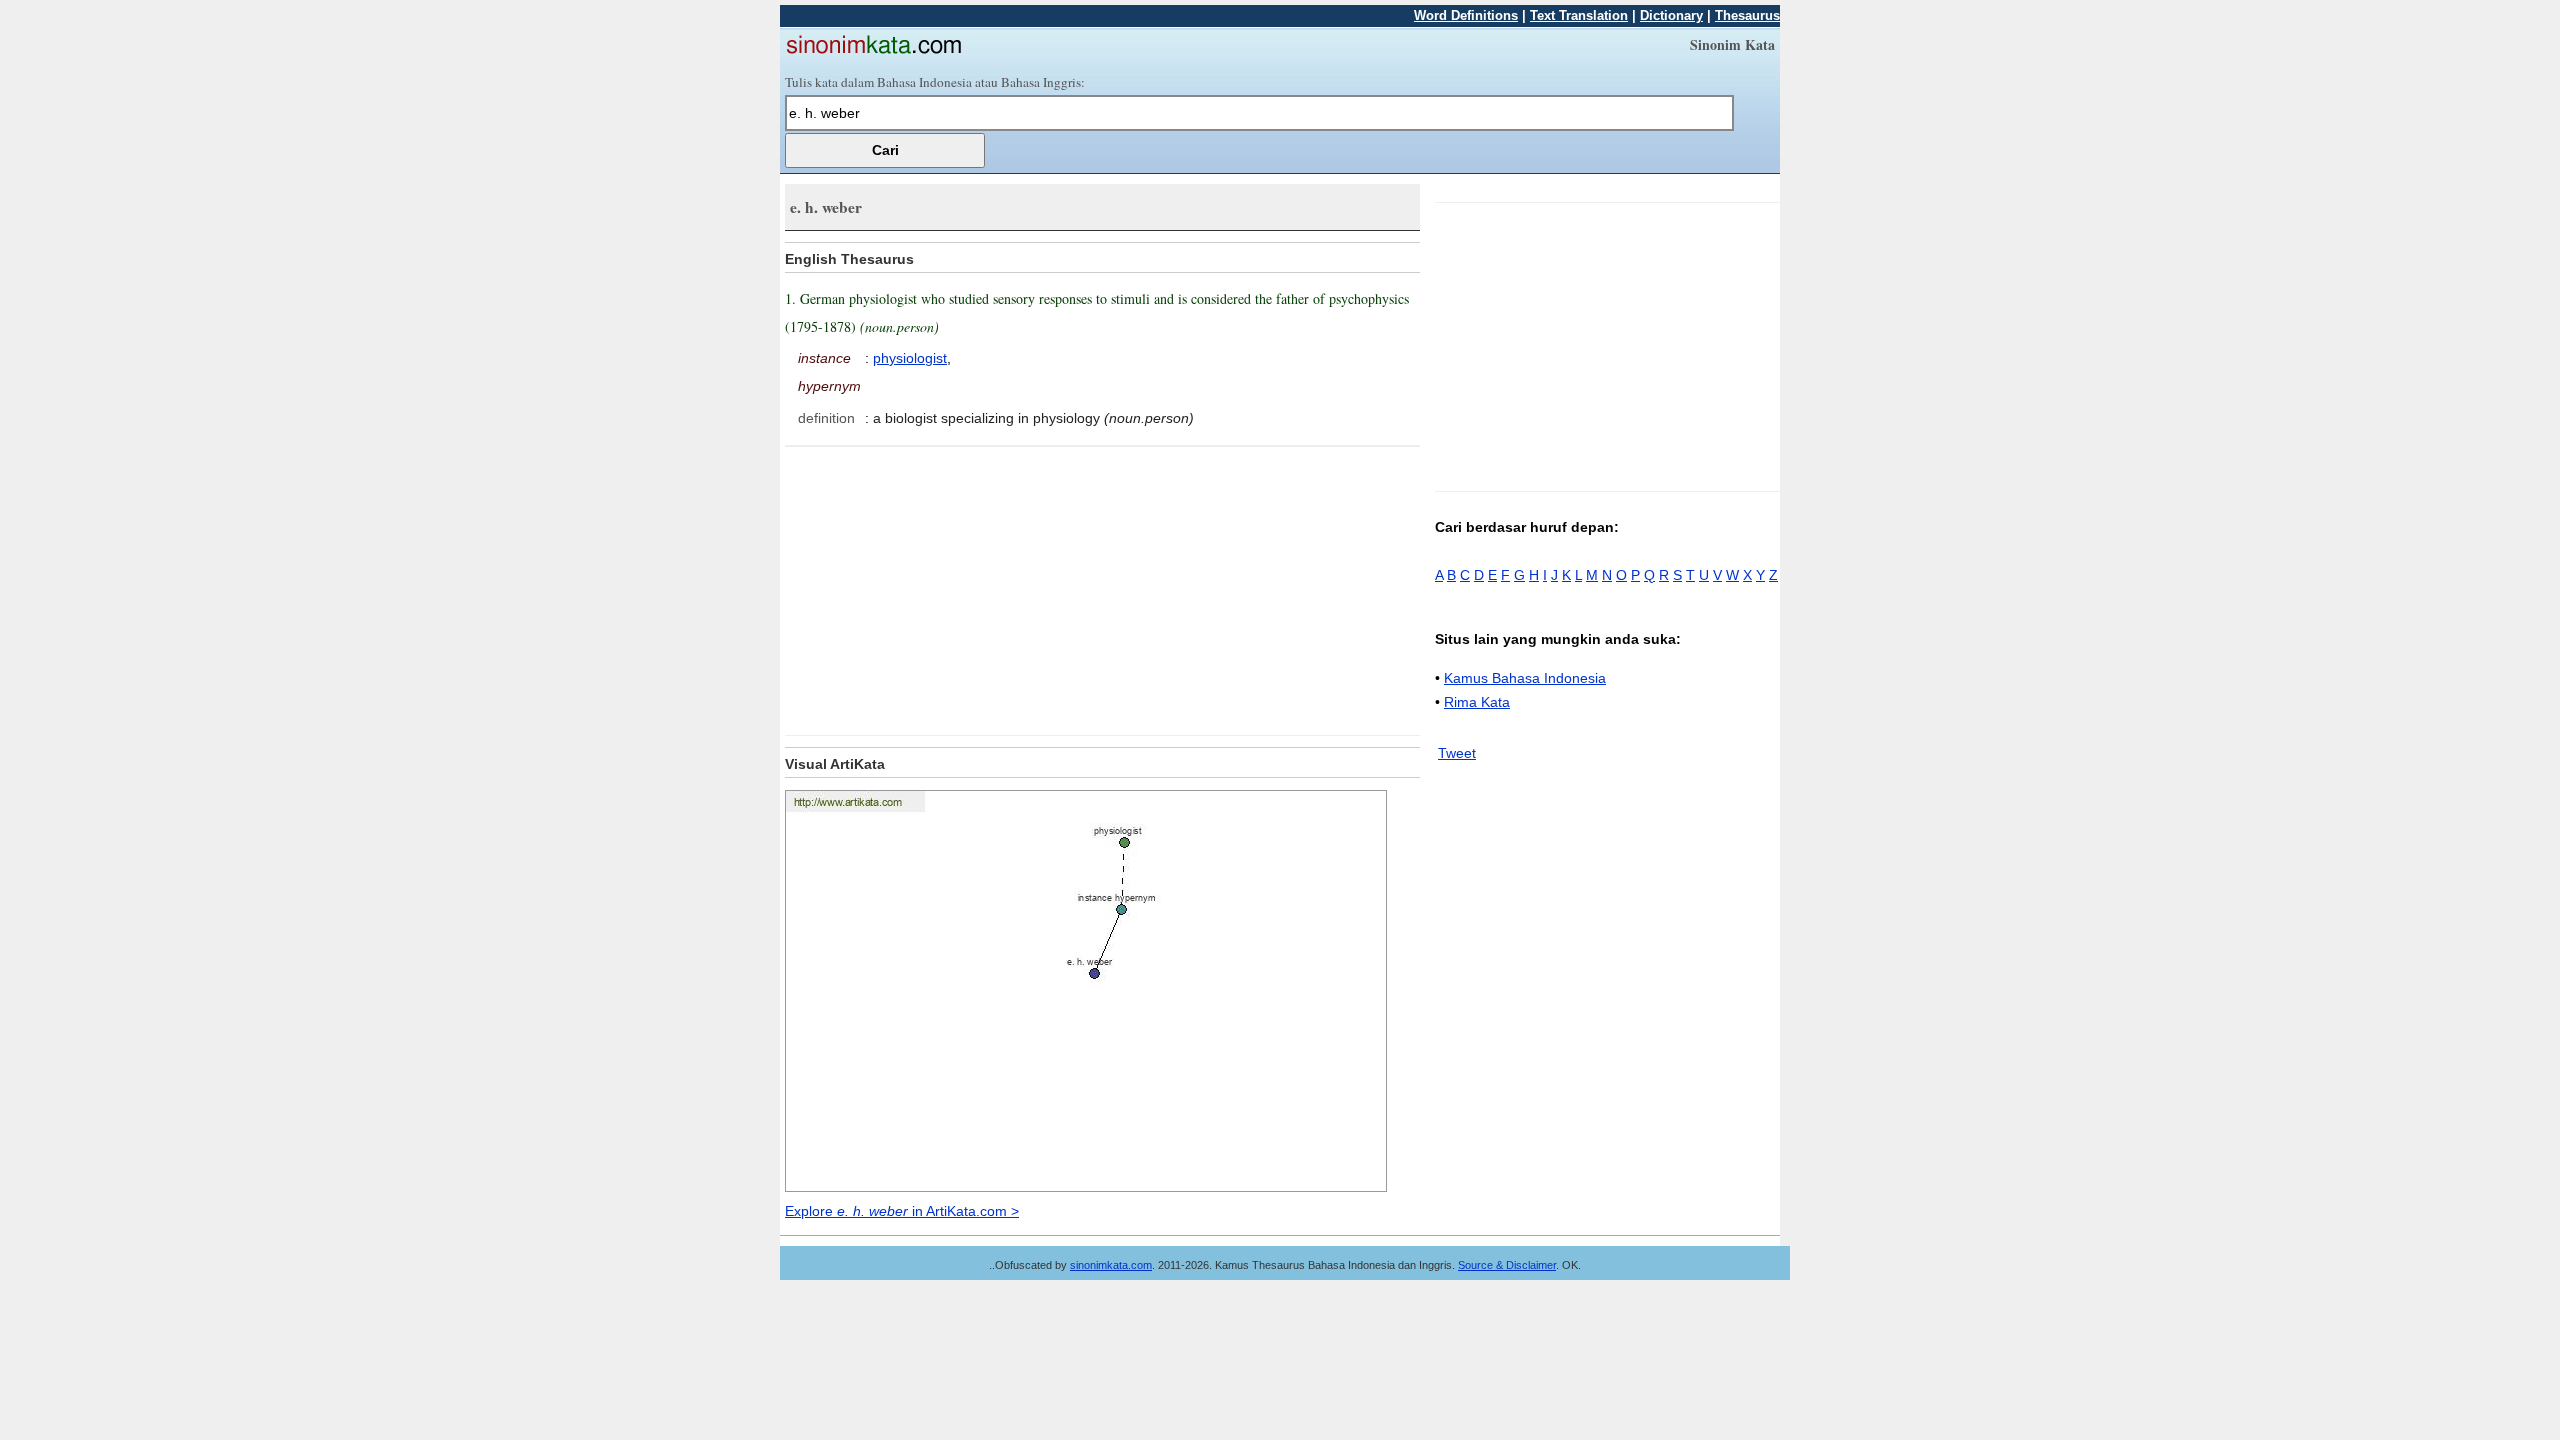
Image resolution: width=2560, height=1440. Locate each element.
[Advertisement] (953, 587)
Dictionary (1671, 15)
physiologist (910, 358)
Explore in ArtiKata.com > (902, 1211)
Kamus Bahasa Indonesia (1525, 678)
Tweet (1457, 753)
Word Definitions (1466, 15)
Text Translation (1579, 15)
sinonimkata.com (1111, 1265)
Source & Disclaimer (1507, 1265)
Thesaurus (1747, 15)
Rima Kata (1477, 702)
